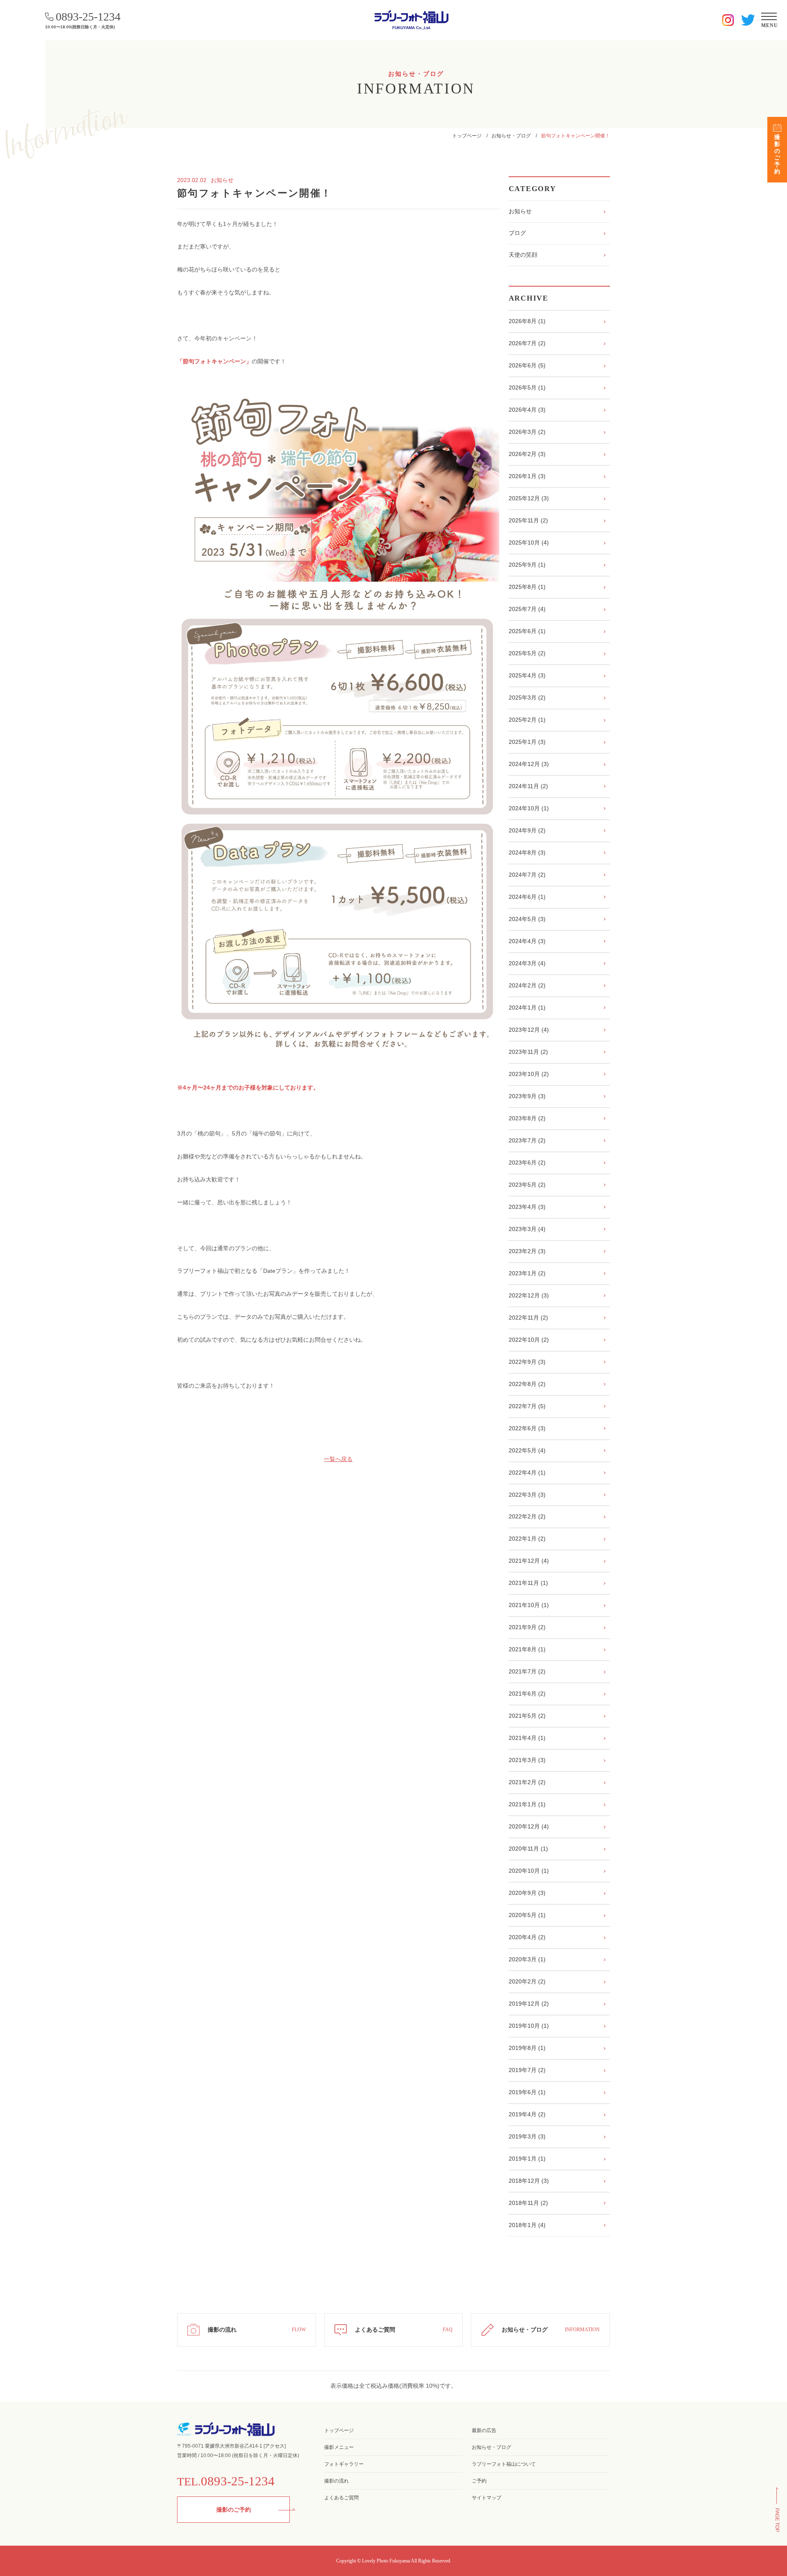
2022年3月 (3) (527, 1495)
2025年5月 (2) (527, 653)
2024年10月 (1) (529, 808)
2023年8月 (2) (527, 1118)
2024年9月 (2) (527, 830)
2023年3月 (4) (527, 1229)
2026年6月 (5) (527, 365)
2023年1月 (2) (527, 1273)
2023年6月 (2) (527, 1163)
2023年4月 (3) (527, 1207)
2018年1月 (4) (527, 2225)
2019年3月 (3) (527, 2136)
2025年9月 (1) (527, 565)
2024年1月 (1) (527, 1008)
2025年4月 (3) (527, 675)
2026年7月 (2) (527, 343)
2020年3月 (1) (527, 1959)
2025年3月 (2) (527, 698)
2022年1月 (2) (527, 1539)
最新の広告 (484, 2430)
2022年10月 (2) (529, 1340)
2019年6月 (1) (527, 2092)
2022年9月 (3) (527, 1362)
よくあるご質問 (341, 2498)
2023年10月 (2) (529, 1074)
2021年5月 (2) (527, 1716)
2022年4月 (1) (527, 1473)
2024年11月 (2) (528, 786)
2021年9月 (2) (527, 1627)
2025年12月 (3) (529, 498)
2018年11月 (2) (528, 2203)
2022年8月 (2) (527, 1384)
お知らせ (520, 211)
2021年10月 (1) (529, 1605)
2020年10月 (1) (529, 1871)
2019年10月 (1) (529, 2026)
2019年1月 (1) (527, 2159)
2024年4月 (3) (527, 941)
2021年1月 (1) (527, 1804)
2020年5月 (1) (527, 1915)
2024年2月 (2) (527, 985)
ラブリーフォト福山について (504, 2464)
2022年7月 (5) (527, 1406)
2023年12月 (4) (529, 1030)
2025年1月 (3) (527, 742)
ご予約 (479, 2481)
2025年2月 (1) (527, 720)
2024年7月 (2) (527, 875)
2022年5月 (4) (527, 1450)
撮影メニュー (339, 2447)
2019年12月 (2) (529, 2004)
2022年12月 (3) (529, 1295)
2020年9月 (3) (527, 1893)
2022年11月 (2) (528, 1318)
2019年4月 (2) (527, 2114)
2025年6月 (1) (527, 631)
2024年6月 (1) (527, 897)
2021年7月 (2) (527, 1671)
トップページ (467, 136)
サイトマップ (487, 2498)
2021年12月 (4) (529, 1561)
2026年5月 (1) (527, 388)
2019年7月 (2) (527, 2070)
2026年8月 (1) (527, 321)
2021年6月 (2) (527, 1694)
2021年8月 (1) (527, 1649)
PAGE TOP (777, 2520)
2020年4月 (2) (527, 1937)
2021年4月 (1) (527, 1738)
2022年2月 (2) (527, 1516)
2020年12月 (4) (529, 1826)
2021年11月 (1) (528, 1583)
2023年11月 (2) (528, 1052)
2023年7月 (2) (527, 1140)
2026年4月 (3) (527, 410)
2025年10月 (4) (529, 543)
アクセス (275, 2446)
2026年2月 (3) (527, 454)
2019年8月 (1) (527, 2048)
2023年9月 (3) (527, 1096)
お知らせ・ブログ (511, 136)
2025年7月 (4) (527, 609)
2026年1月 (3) (527, 476)
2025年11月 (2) (528, 520)
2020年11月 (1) (528, 1849)
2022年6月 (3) (527, 1428)
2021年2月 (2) (527, 1782)
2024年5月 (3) (527, 919)
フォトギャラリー (344, 2464)
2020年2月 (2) (527, 1981)
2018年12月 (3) (529, 2181)
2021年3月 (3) (527, 1760)
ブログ (517, 233)
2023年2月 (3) (527, 1251)
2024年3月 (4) (527, 963)
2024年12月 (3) (529, 764)
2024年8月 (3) (527, 853)
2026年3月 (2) (527, 432)
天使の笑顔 (523, 255)
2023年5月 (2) (527, 1185)
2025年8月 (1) (527, 587)
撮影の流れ (337, 2481)
